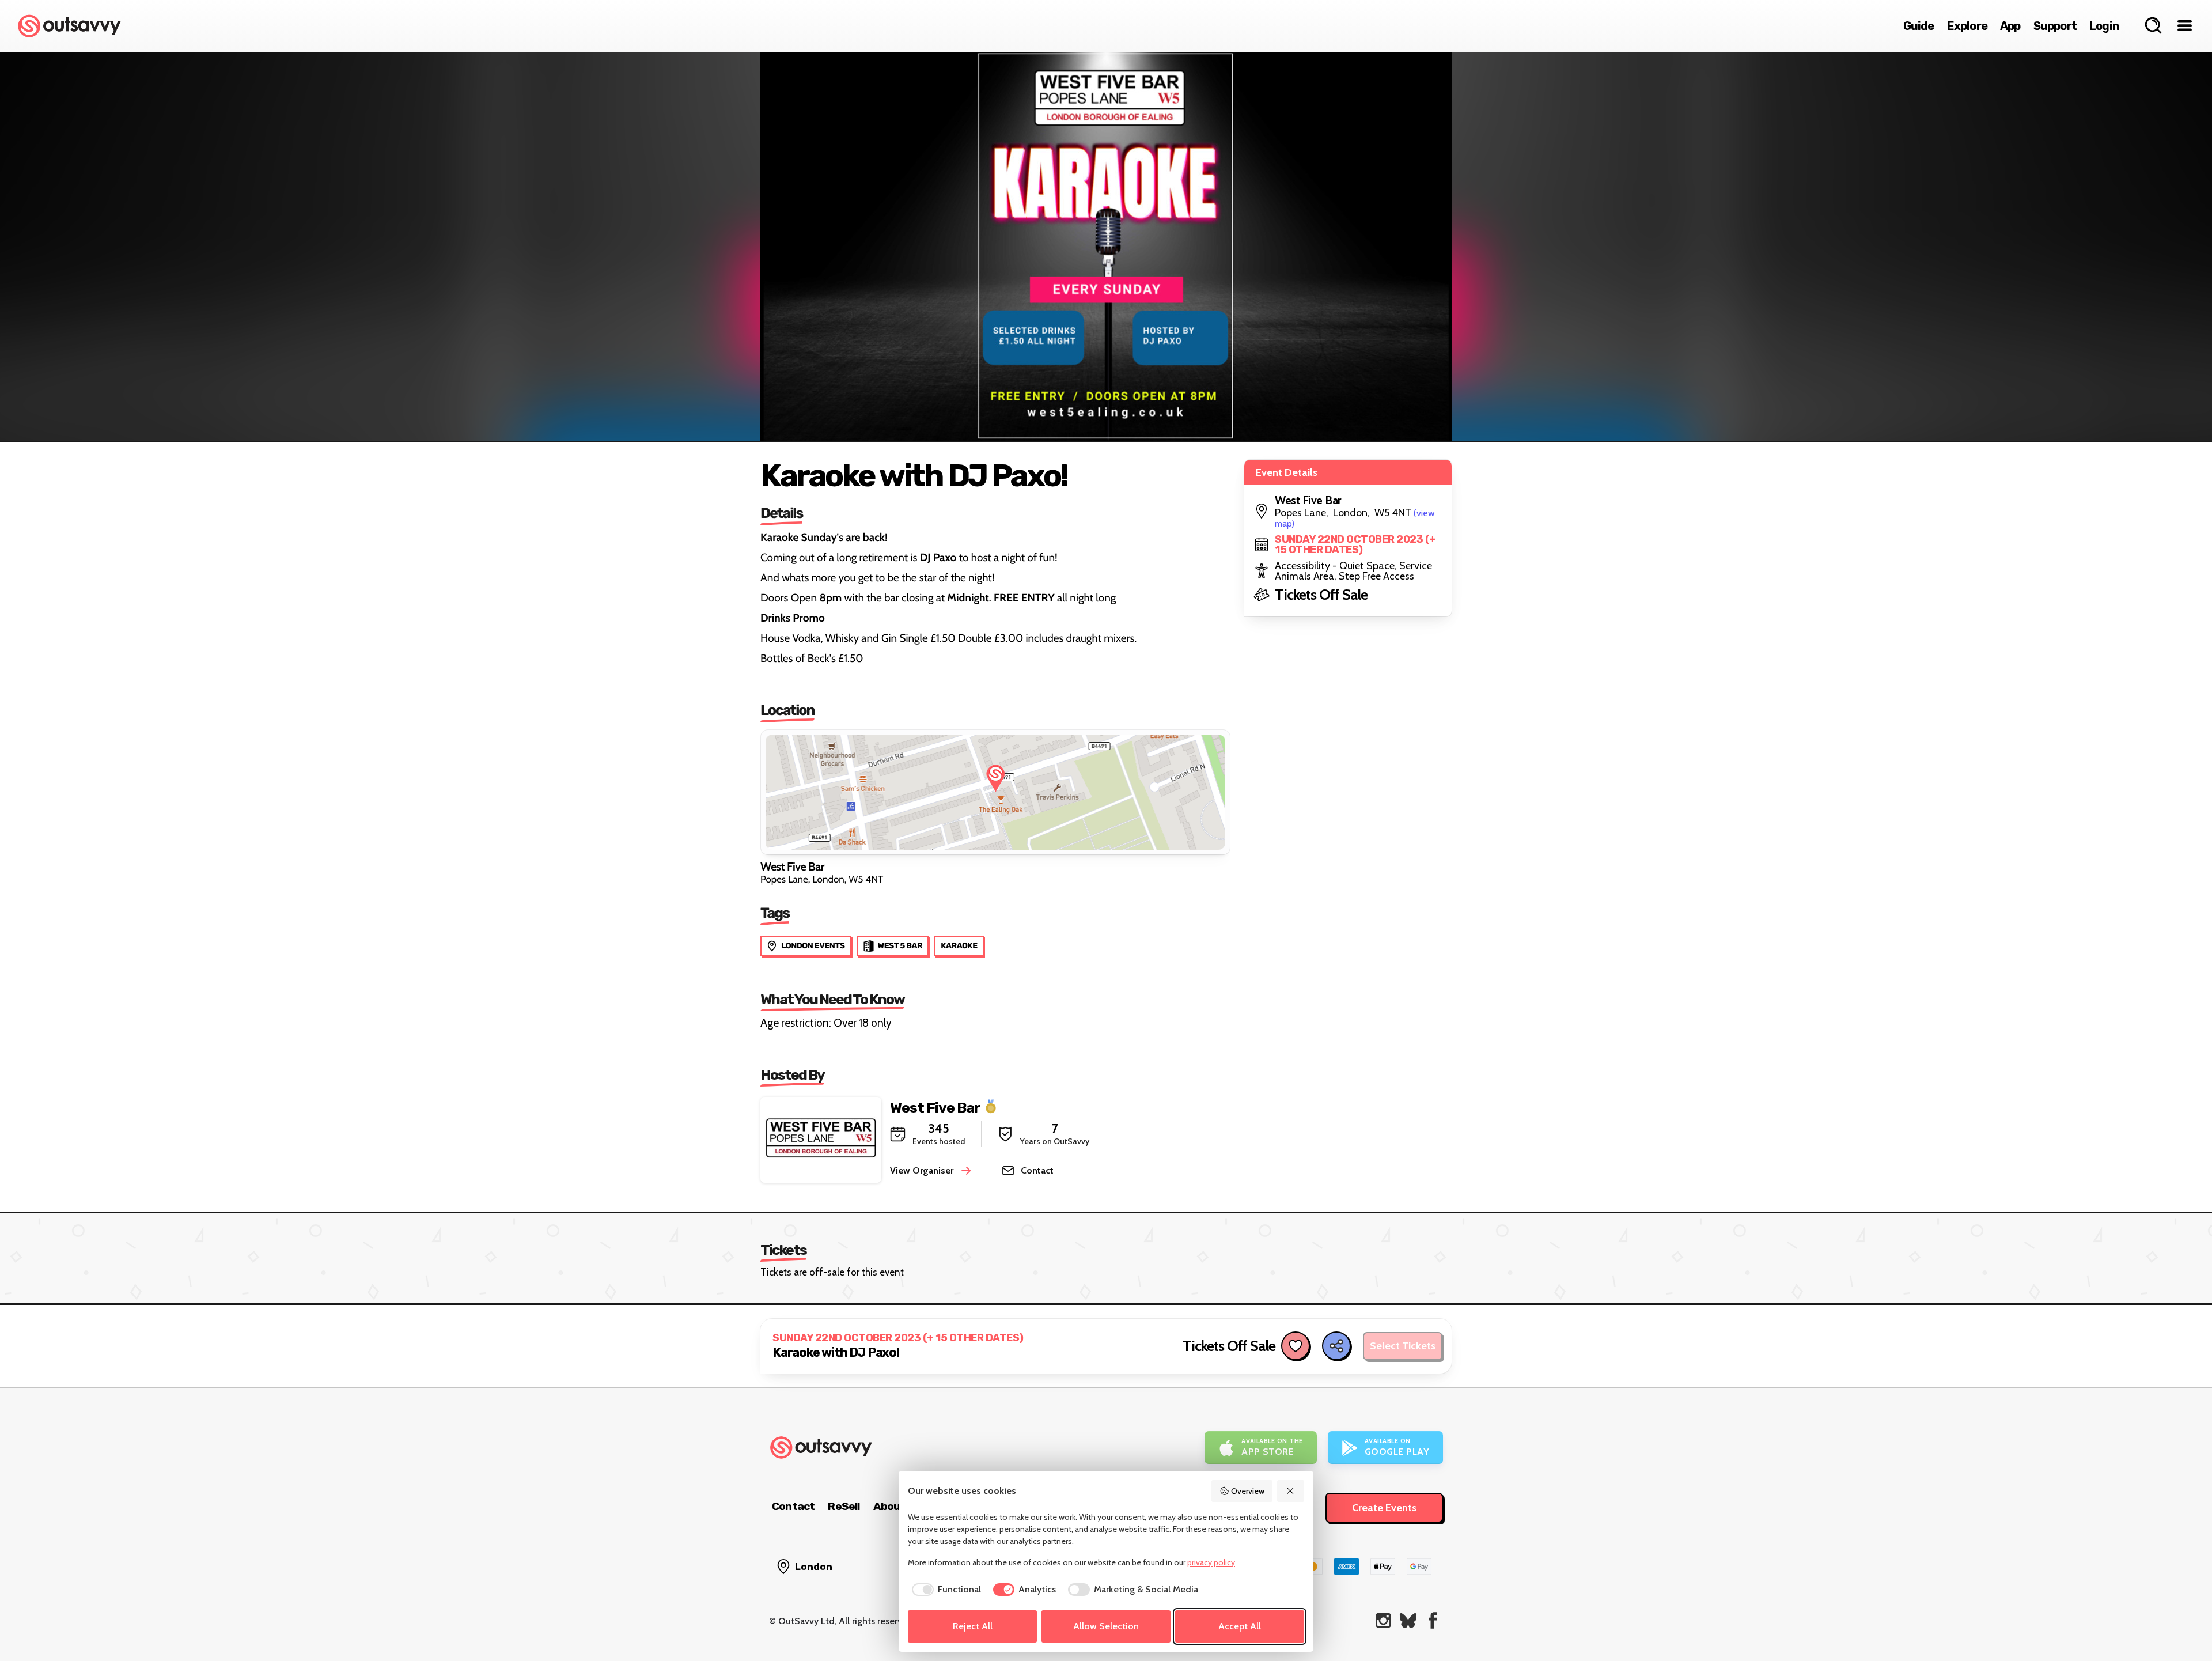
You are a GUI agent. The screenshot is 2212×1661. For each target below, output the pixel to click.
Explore (1967, 26)
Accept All (1240, 1626)
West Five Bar (935, 1107)
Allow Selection (1106, 1626)
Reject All (973, 1626)
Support (2055, 26)
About (889, 1506)
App (2010, 26)
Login (2104, 26)
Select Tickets (1403, 1346)
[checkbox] (944, 1590)
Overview (1248, 1491)
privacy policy (1211, 1562)
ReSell (844, 1506)
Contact (793, 1506)
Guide (1919, 26)
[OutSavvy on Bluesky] (1408, 1620)
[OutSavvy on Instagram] (1383, 1620)
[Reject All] (1291, 1491)
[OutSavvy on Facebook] (1433, 1620)
